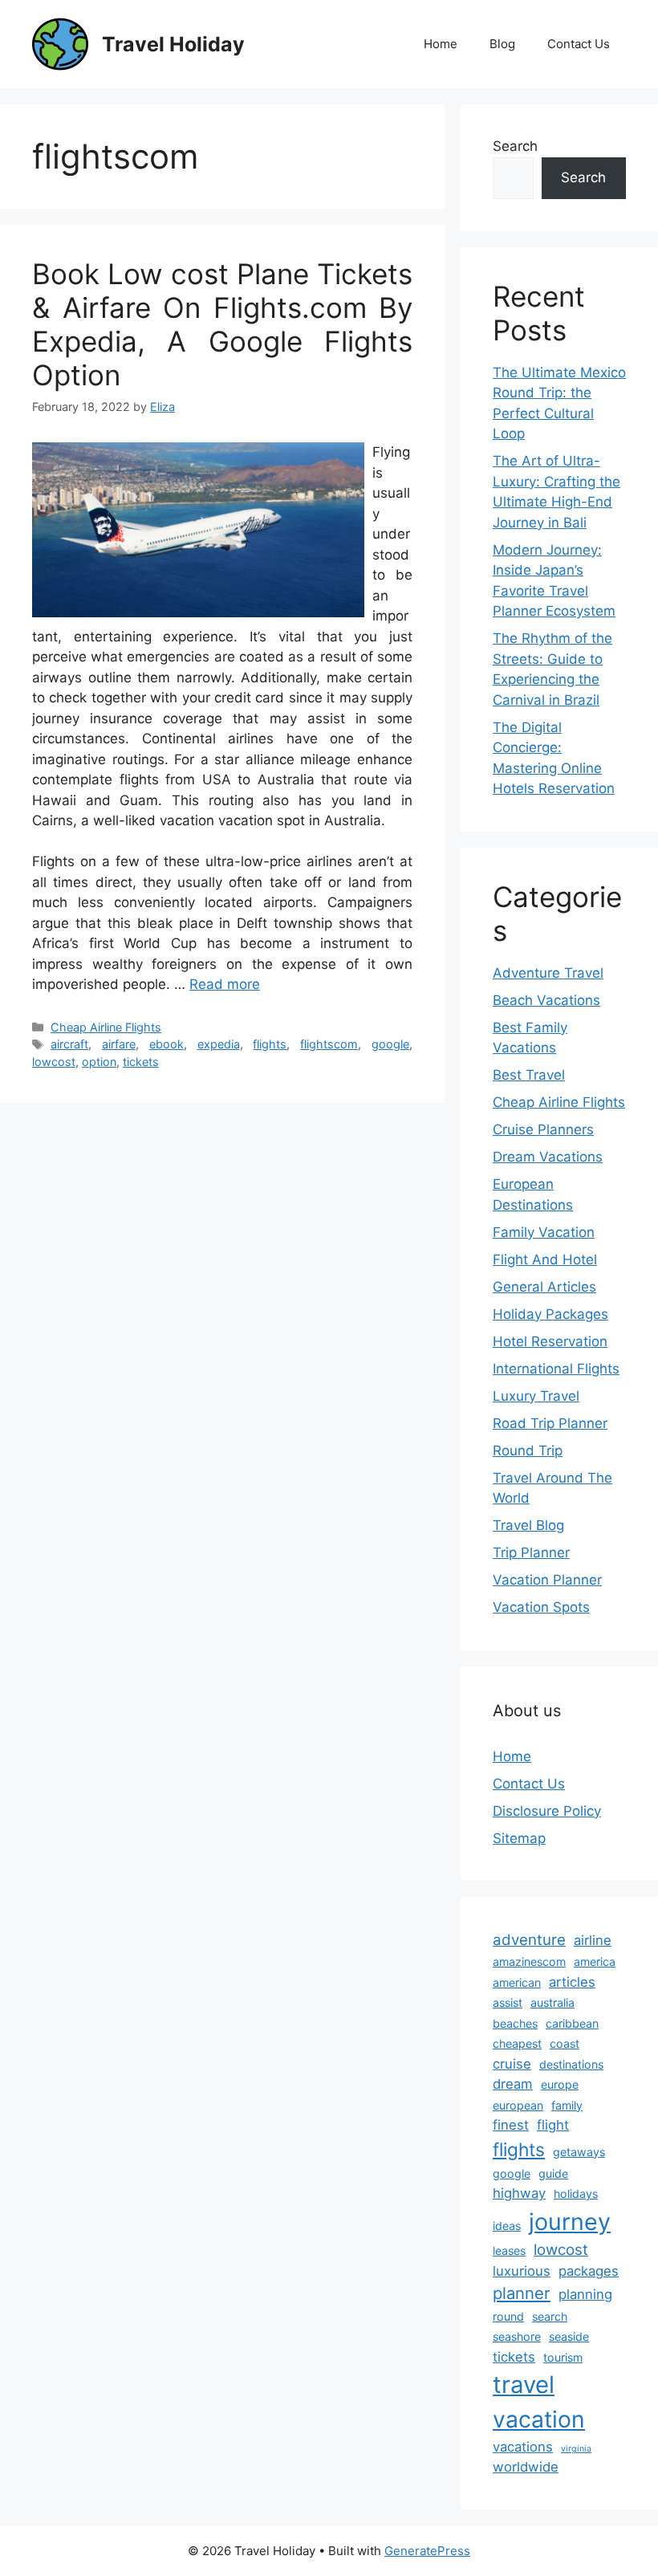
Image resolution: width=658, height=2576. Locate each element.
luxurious (522, 2271)
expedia (219, 1044)
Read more (225, 984)
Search (515, 146)
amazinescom (529, 1962)
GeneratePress (427, 2551)
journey (570, 2222)
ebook (167, 1044)
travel (524, 2385)
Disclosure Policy (547, 1811)
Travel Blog (528, 1525)
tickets (141, 1062)
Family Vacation (544, 1232)
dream (513, 2084)
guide (553, 2173)
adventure (529, 1940)
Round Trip (528, 1451)
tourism (563, 2357)
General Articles (544, 1287)
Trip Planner (531, 1553)
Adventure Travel (548, 973)
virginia (576, 2449)
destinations (571, 2064)
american (517, 1982)
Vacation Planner (547, 1580)
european (518, 2105)
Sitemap (519, 1838)
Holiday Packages (550, 1314)
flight (553, 2125)
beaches (515, 2023)
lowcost (54, 1062)
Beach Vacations (546, 1000)
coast (565, 2043)
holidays (576, 2193)
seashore (517, 2336)
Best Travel (529, 1075)
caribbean (572, 2023)
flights (270, 1044)
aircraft (69, 1044)
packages (589, 2271)
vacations (523, 2447)
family (567, 2105)
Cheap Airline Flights (106, 1027)
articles (572, 1982)
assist (508, 2002)
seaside (569, 2336)
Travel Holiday (173, 44)
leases (509, 2250)
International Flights (556, 1369)
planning (585, 2294)
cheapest (517, 2043)
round (508, 2316)
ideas (507, 2226)
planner (522, 2293)
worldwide (526, 2467)
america (595, 1962)
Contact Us (579, 44)
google (390, 1044)
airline (593, 1940)
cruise (512, 2064)
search (550, 2316)
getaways (579, 2152)
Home (441, 44)
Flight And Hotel (545, 1260)
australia (552, 2002)
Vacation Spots (541, 1607)
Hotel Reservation (550, 1341)
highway (519, 2193)
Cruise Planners (543, 1129)
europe (560, 2084)
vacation (539, 2419)
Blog (502, 44)
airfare (119, 1044)
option (99, 1062)
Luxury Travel (536, 1396)
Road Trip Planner (550, 1423)
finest (511, 2125)
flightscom (329, 1044)
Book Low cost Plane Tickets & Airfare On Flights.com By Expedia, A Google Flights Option (222, 324)
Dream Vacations (548, 1157)
